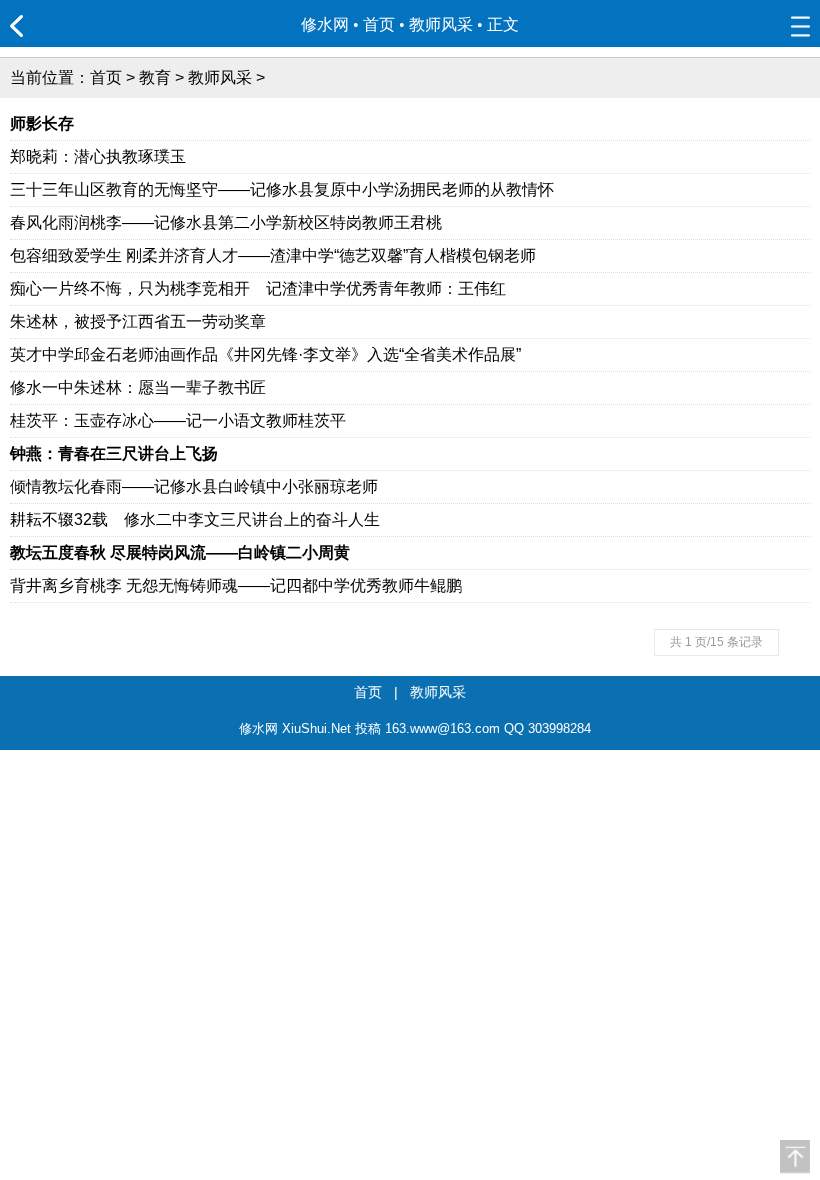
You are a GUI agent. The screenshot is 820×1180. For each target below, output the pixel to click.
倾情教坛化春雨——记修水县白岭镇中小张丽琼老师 (194, 486)
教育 (155, 77)
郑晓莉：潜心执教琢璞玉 (98, 156)
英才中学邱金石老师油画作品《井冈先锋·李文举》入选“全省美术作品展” (265, 354)
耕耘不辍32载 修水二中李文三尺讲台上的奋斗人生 (195, 519)
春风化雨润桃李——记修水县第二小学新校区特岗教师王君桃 (226, 222)
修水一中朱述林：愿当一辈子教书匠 (138, 387)
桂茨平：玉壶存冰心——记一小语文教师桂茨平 (178, 420)
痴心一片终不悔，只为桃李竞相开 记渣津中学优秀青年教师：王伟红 (258, 288)
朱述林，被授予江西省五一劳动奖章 (138, 321)
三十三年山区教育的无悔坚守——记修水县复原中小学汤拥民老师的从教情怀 (282, 189)
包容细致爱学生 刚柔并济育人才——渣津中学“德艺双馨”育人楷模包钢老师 (273, 255)
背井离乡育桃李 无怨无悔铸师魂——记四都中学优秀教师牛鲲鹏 (236, 585)
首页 (106, 77)
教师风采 (441, 24)
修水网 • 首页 (348, 24)
